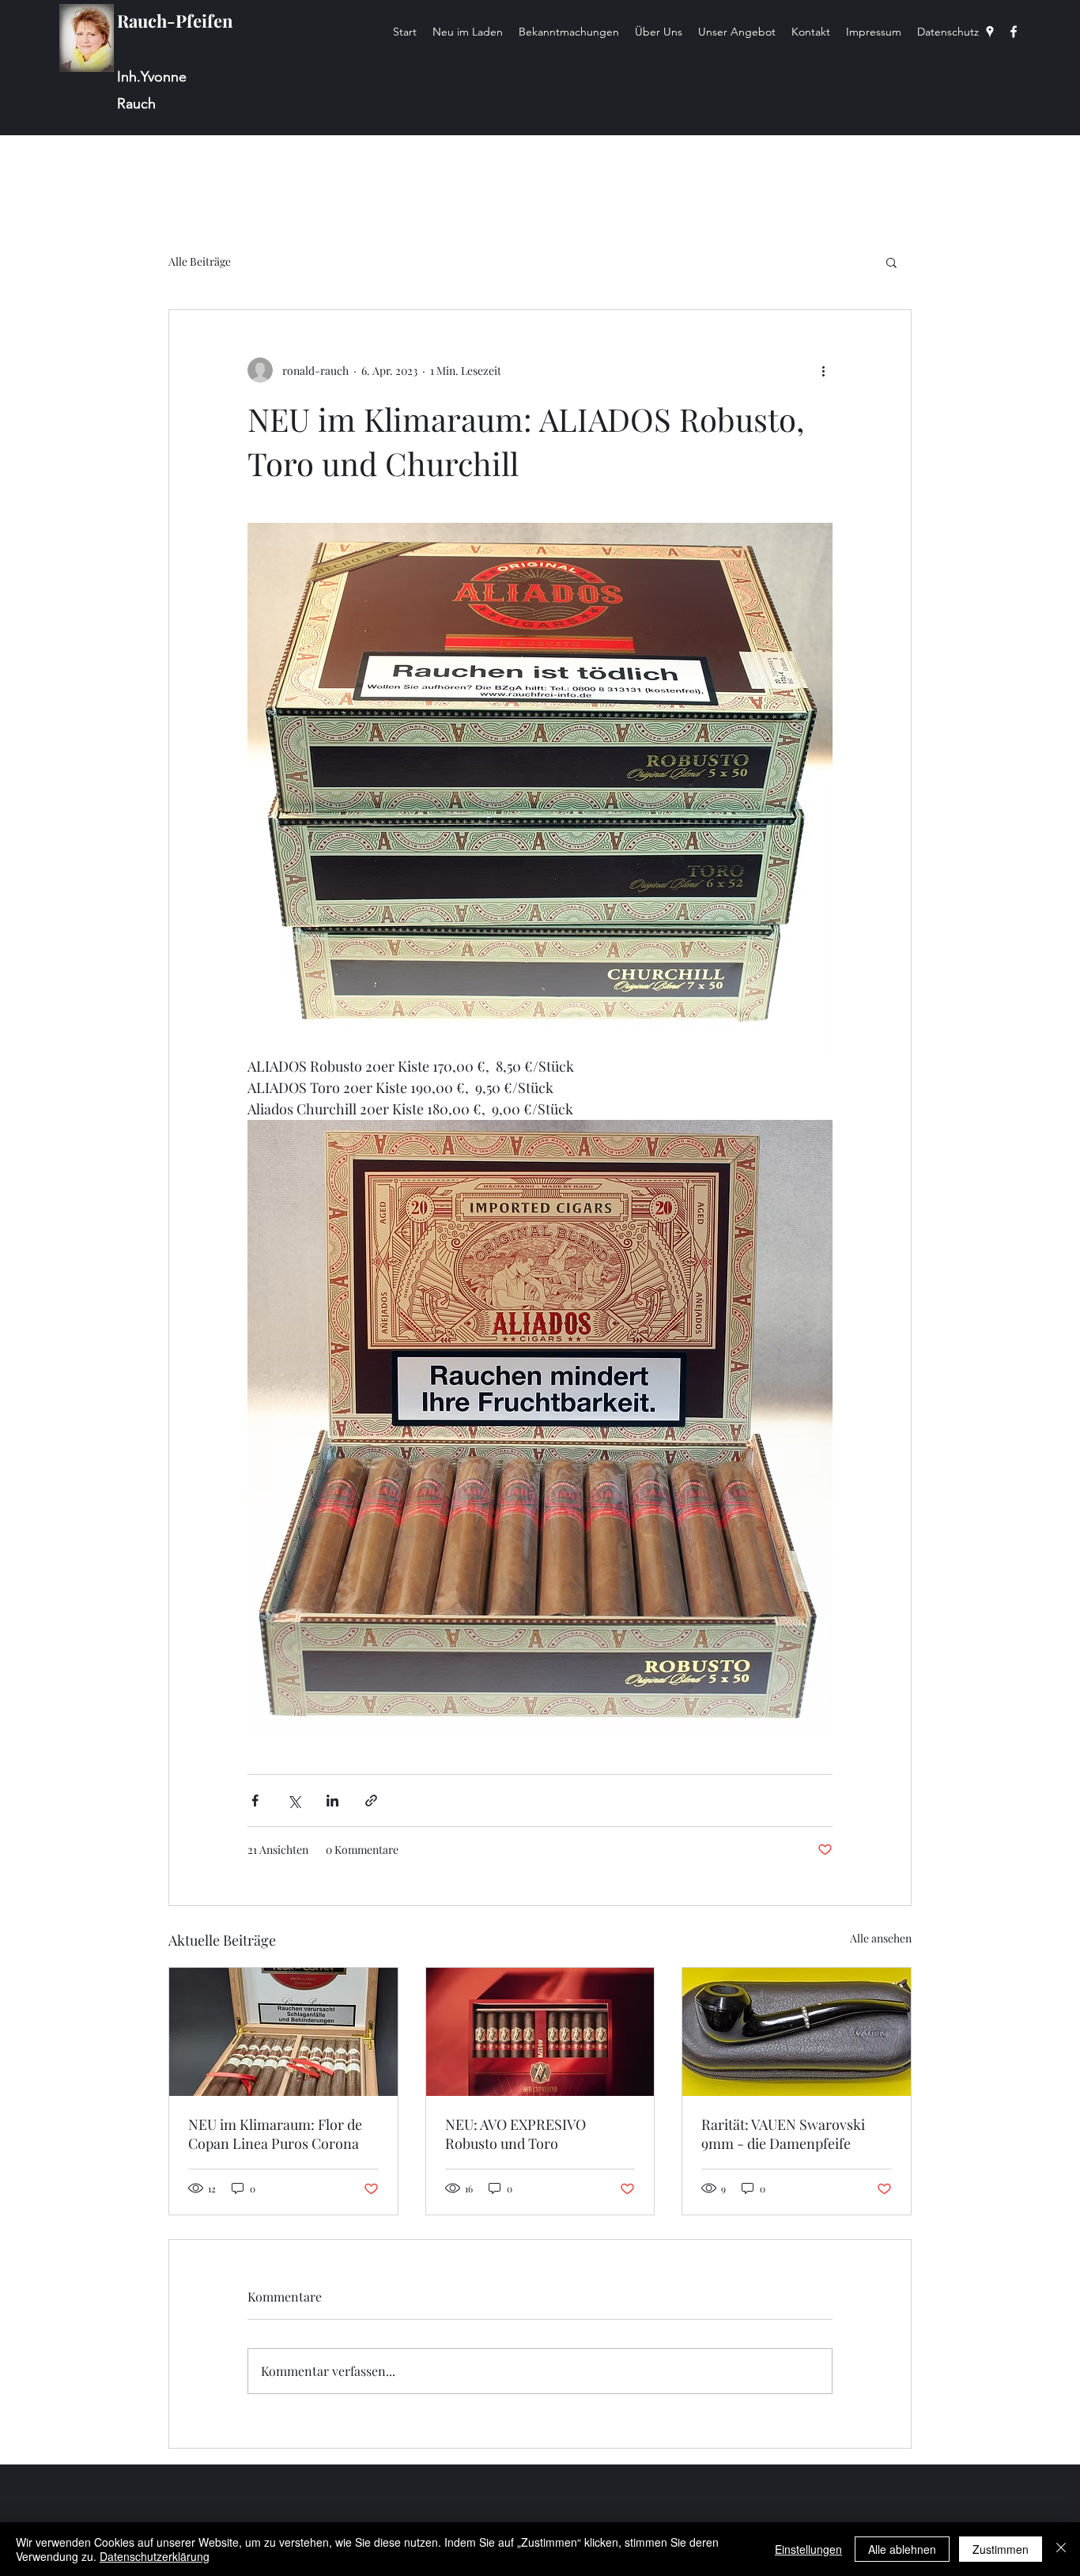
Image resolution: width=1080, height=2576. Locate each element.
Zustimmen (1001, 2549)
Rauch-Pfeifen (175, 21)
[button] (891, 262)
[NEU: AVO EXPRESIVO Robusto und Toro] (540, 2032)
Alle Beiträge (200, 261)
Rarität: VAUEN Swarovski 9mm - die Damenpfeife (783, 2134)
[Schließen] (1061, 2549)
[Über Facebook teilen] (255, 1801)
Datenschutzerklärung (155, 2556)
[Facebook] (1014, 32)
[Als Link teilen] (371, 1801)
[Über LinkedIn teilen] (332, 1801)
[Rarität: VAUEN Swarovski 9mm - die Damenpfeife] (797, 2032)
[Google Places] (990, 32)
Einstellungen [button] (808, 2549)
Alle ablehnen (902, 2549)
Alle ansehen (881, 1938)
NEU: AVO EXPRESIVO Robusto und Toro (515, 2134)
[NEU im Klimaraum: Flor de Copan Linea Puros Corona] (283, 2032)
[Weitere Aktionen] (823, 370)
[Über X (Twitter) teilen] (294, 1801)
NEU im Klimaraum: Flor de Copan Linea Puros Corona (275, 2134)
